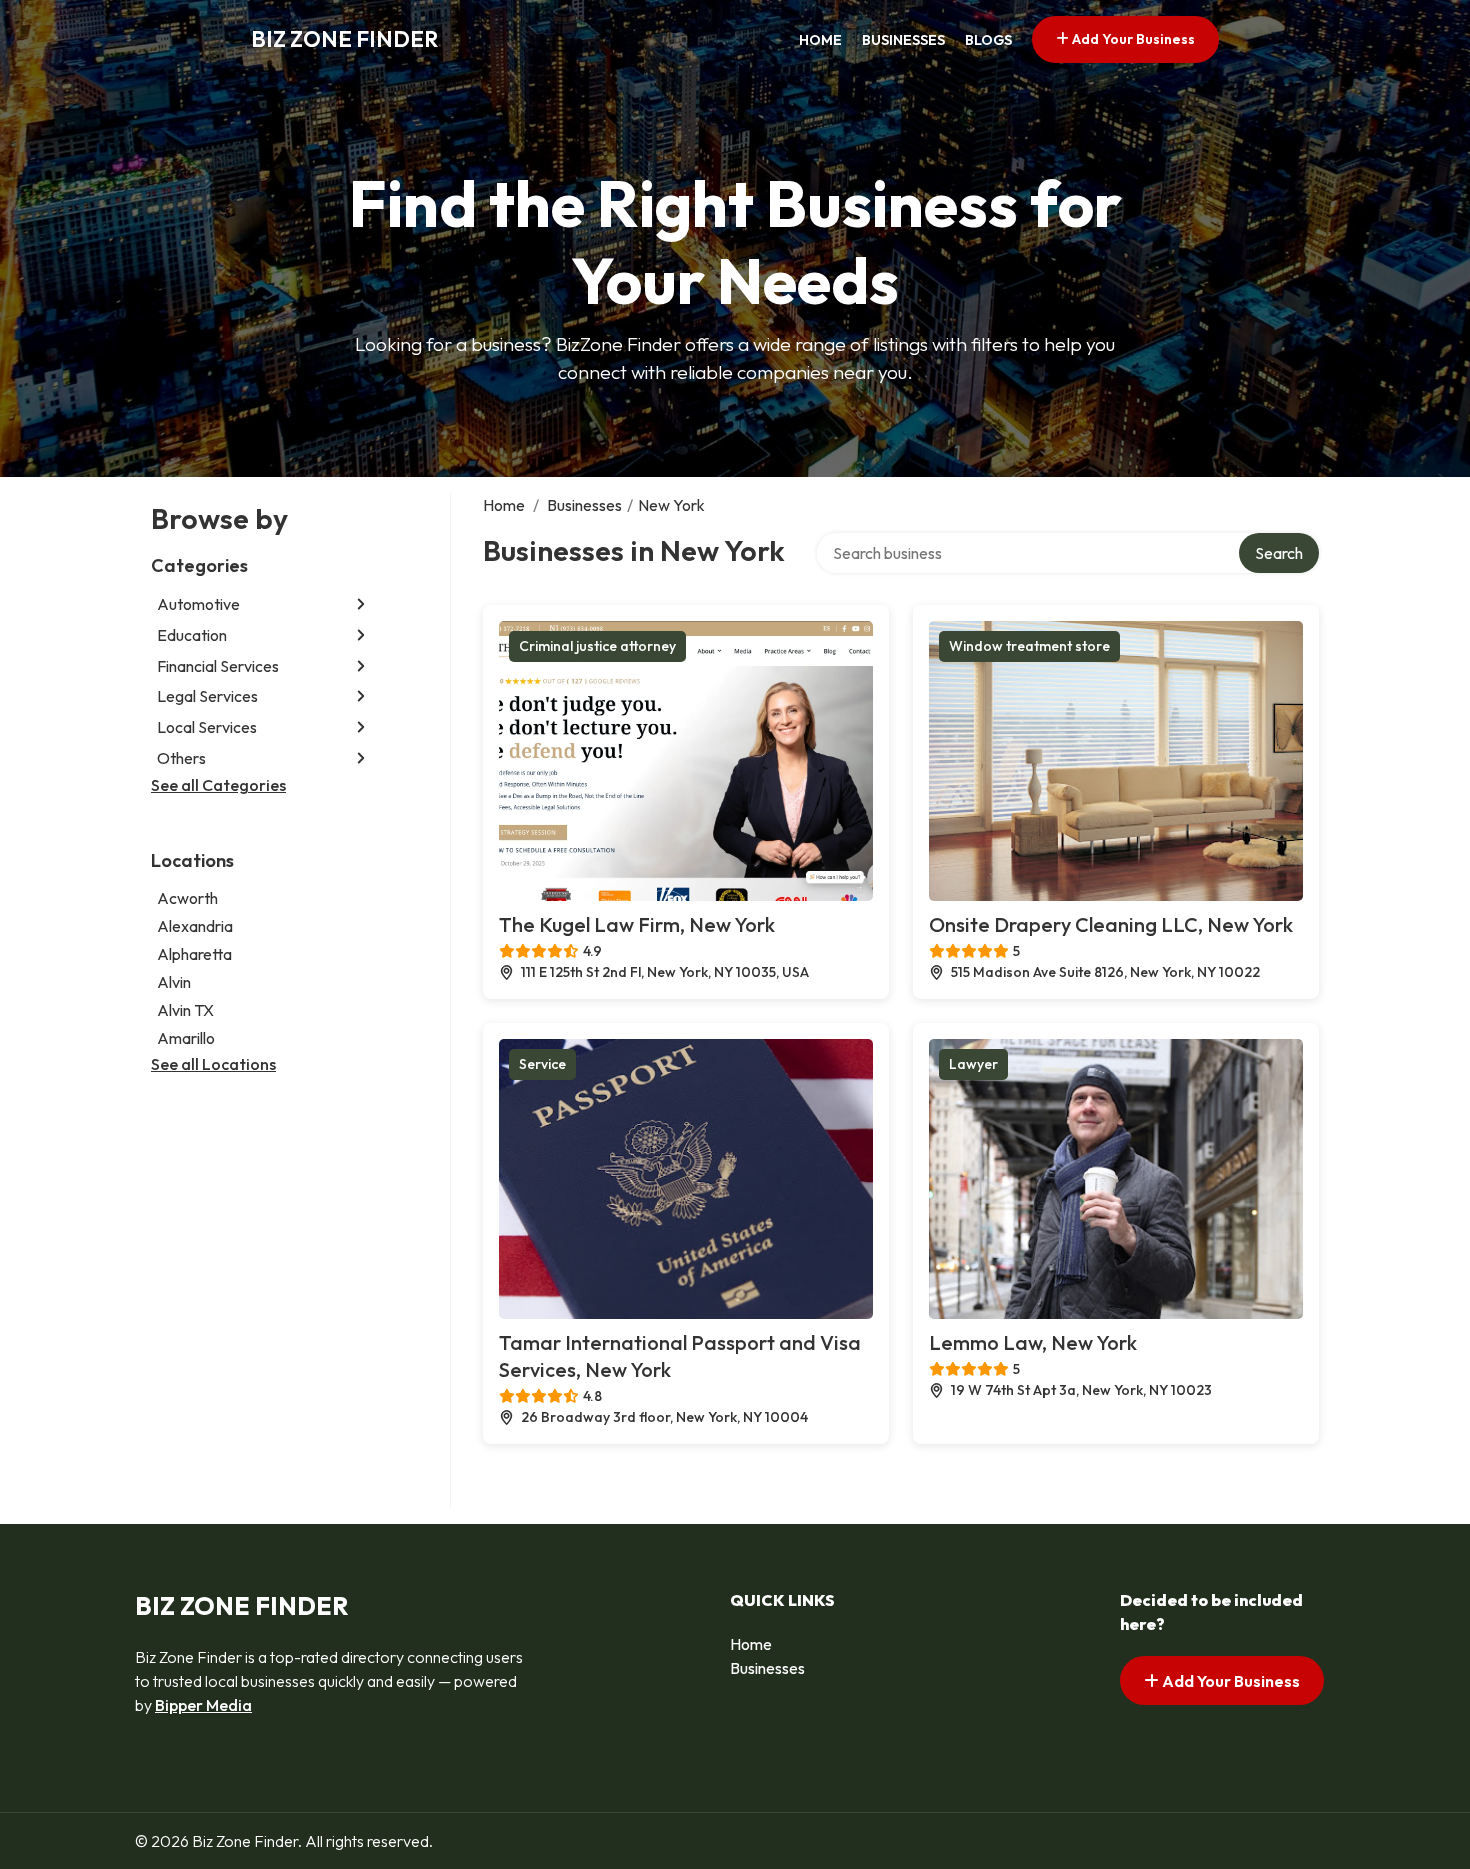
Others (181, 758)
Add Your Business (1132, 39)
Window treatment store (1029, 646)
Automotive (198, 604)
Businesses (903, 40)
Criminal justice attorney (597, 646)
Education (192, 635)
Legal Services (207, 696)
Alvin (174, 982)
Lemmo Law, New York (1033, 1342)
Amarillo (186, 1038)
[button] (361, 604)
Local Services (207, 727)
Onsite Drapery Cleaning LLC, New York (1111, 924)
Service (542, 1064)
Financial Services (218, 666)
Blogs (988, 40)
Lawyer (973, 1064)
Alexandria (195, 926)
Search (1279, 553)
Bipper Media (203, 1705)
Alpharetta (194, 954)
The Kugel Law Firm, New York (637, 924)
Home (820, 40)
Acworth (187, 898)
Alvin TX (185, 1010)
